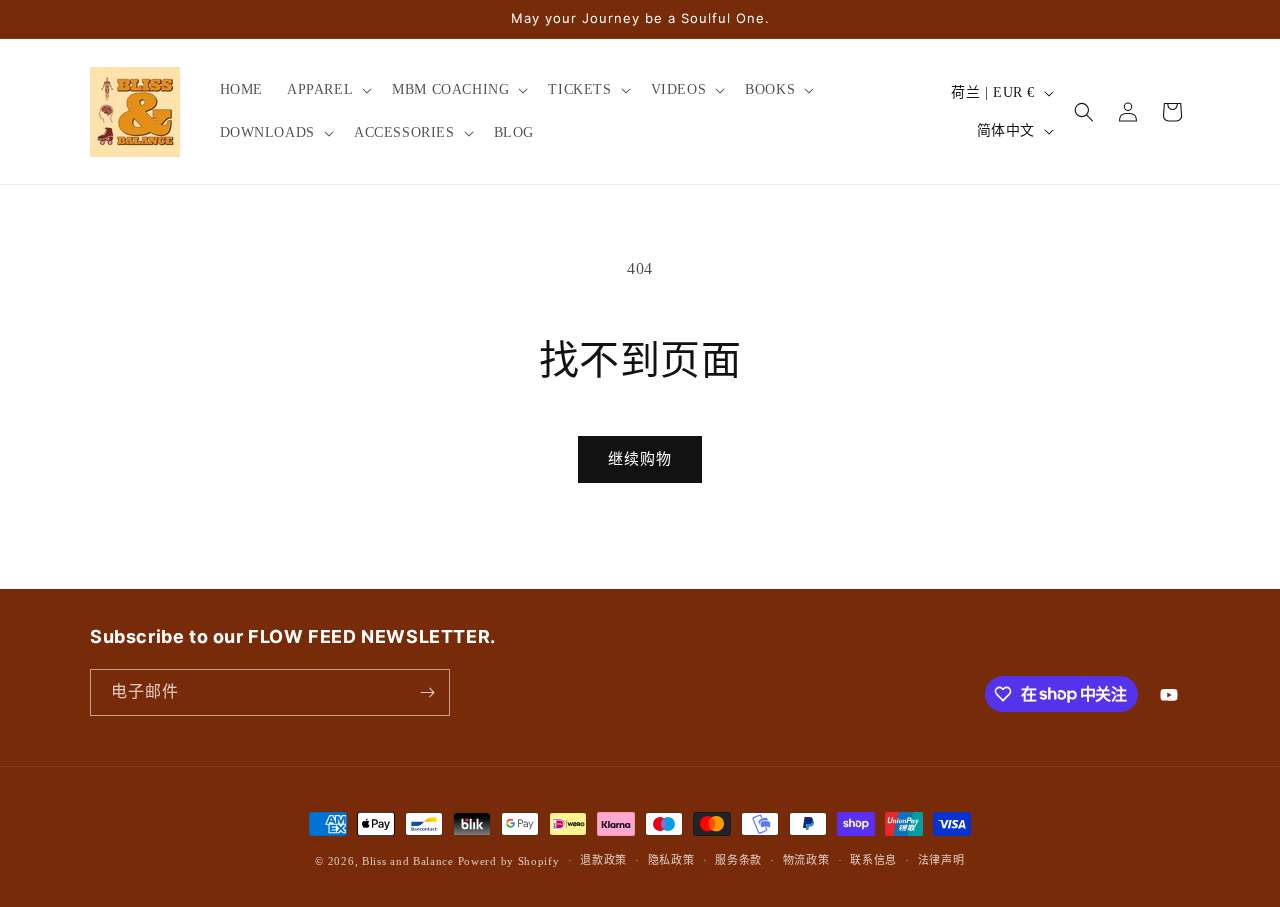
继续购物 (640, 459)
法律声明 (941, 860)
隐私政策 (671, 860)
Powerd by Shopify (509, 861)
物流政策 (806, 860)
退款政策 (603, 860)
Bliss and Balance (408, 861)
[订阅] (427, 692)
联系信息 (873, 860)
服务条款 (738, 860)
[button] (327, 90)
